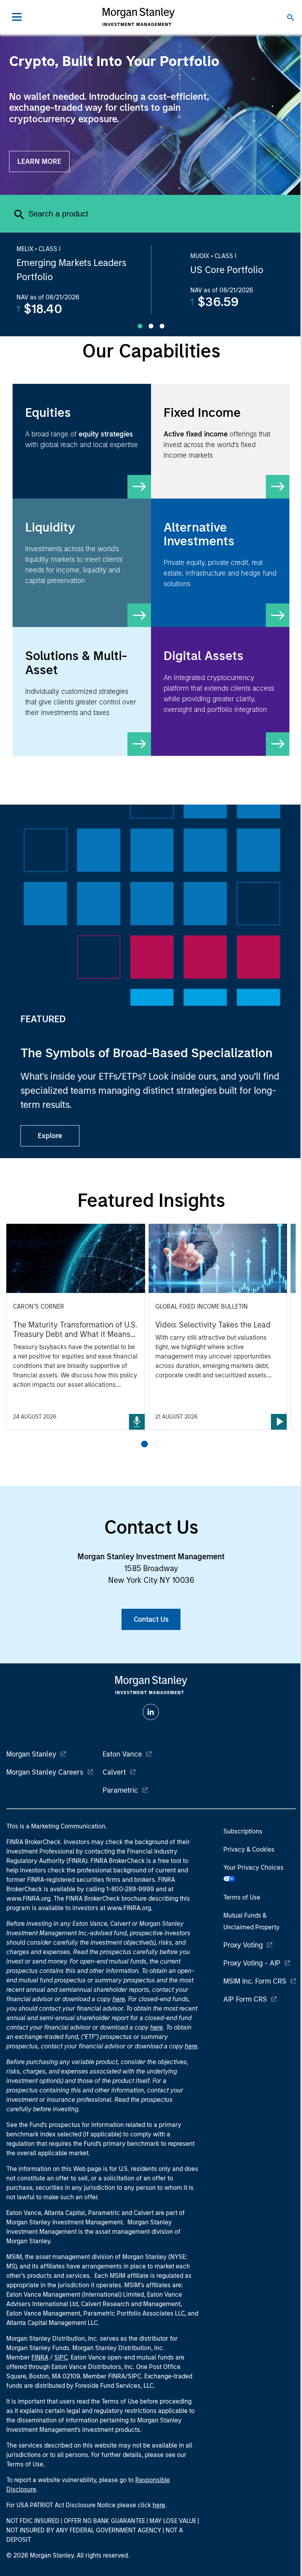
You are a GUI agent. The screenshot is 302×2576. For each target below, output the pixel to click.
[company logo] (138, 17)
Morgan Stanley (31, 1754)
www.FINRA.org (129, 1908)
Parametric (120, 1790)
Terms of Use (242, 1897)
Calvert (114, 1772)
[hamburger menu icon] (17, 17)
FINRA (40, 2357)
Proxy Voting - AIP (252, 1963)
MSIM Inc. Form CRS (255, 1981)
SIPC (61, 2357)
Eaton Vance (122, 1754)
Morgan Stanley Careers (45, 1772)
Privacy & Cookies (249, 1849)
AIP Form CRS (245, 1999)
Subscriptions (243, 1831)
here (119, 1999)
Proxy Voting (243, 1945)
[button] (145, 1444)
